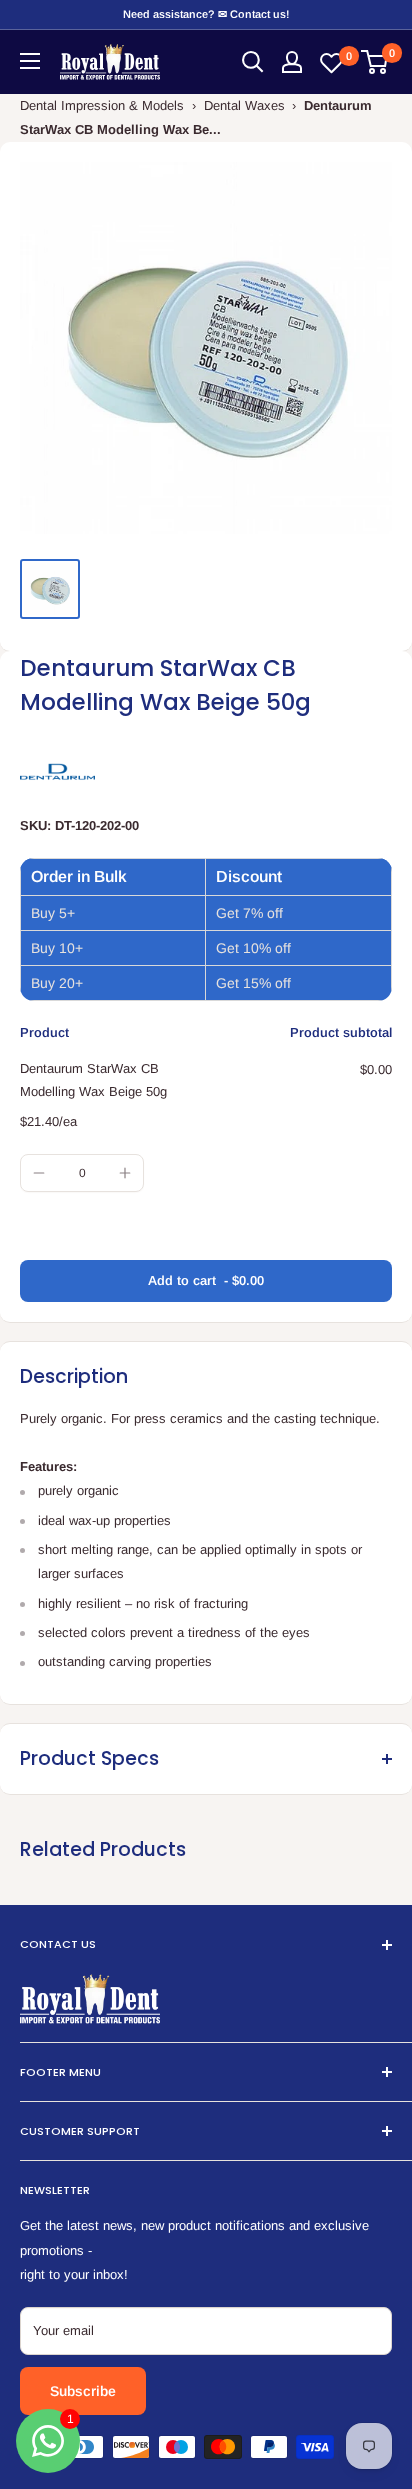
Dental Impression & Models (102, 105)
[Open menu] (30, 61)
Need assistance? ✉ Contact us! (206, 14)
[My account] (292, 62)
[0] (375, 62)
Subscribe (83, 2391)
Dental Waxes (244, 105)
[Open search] (253, 62)
